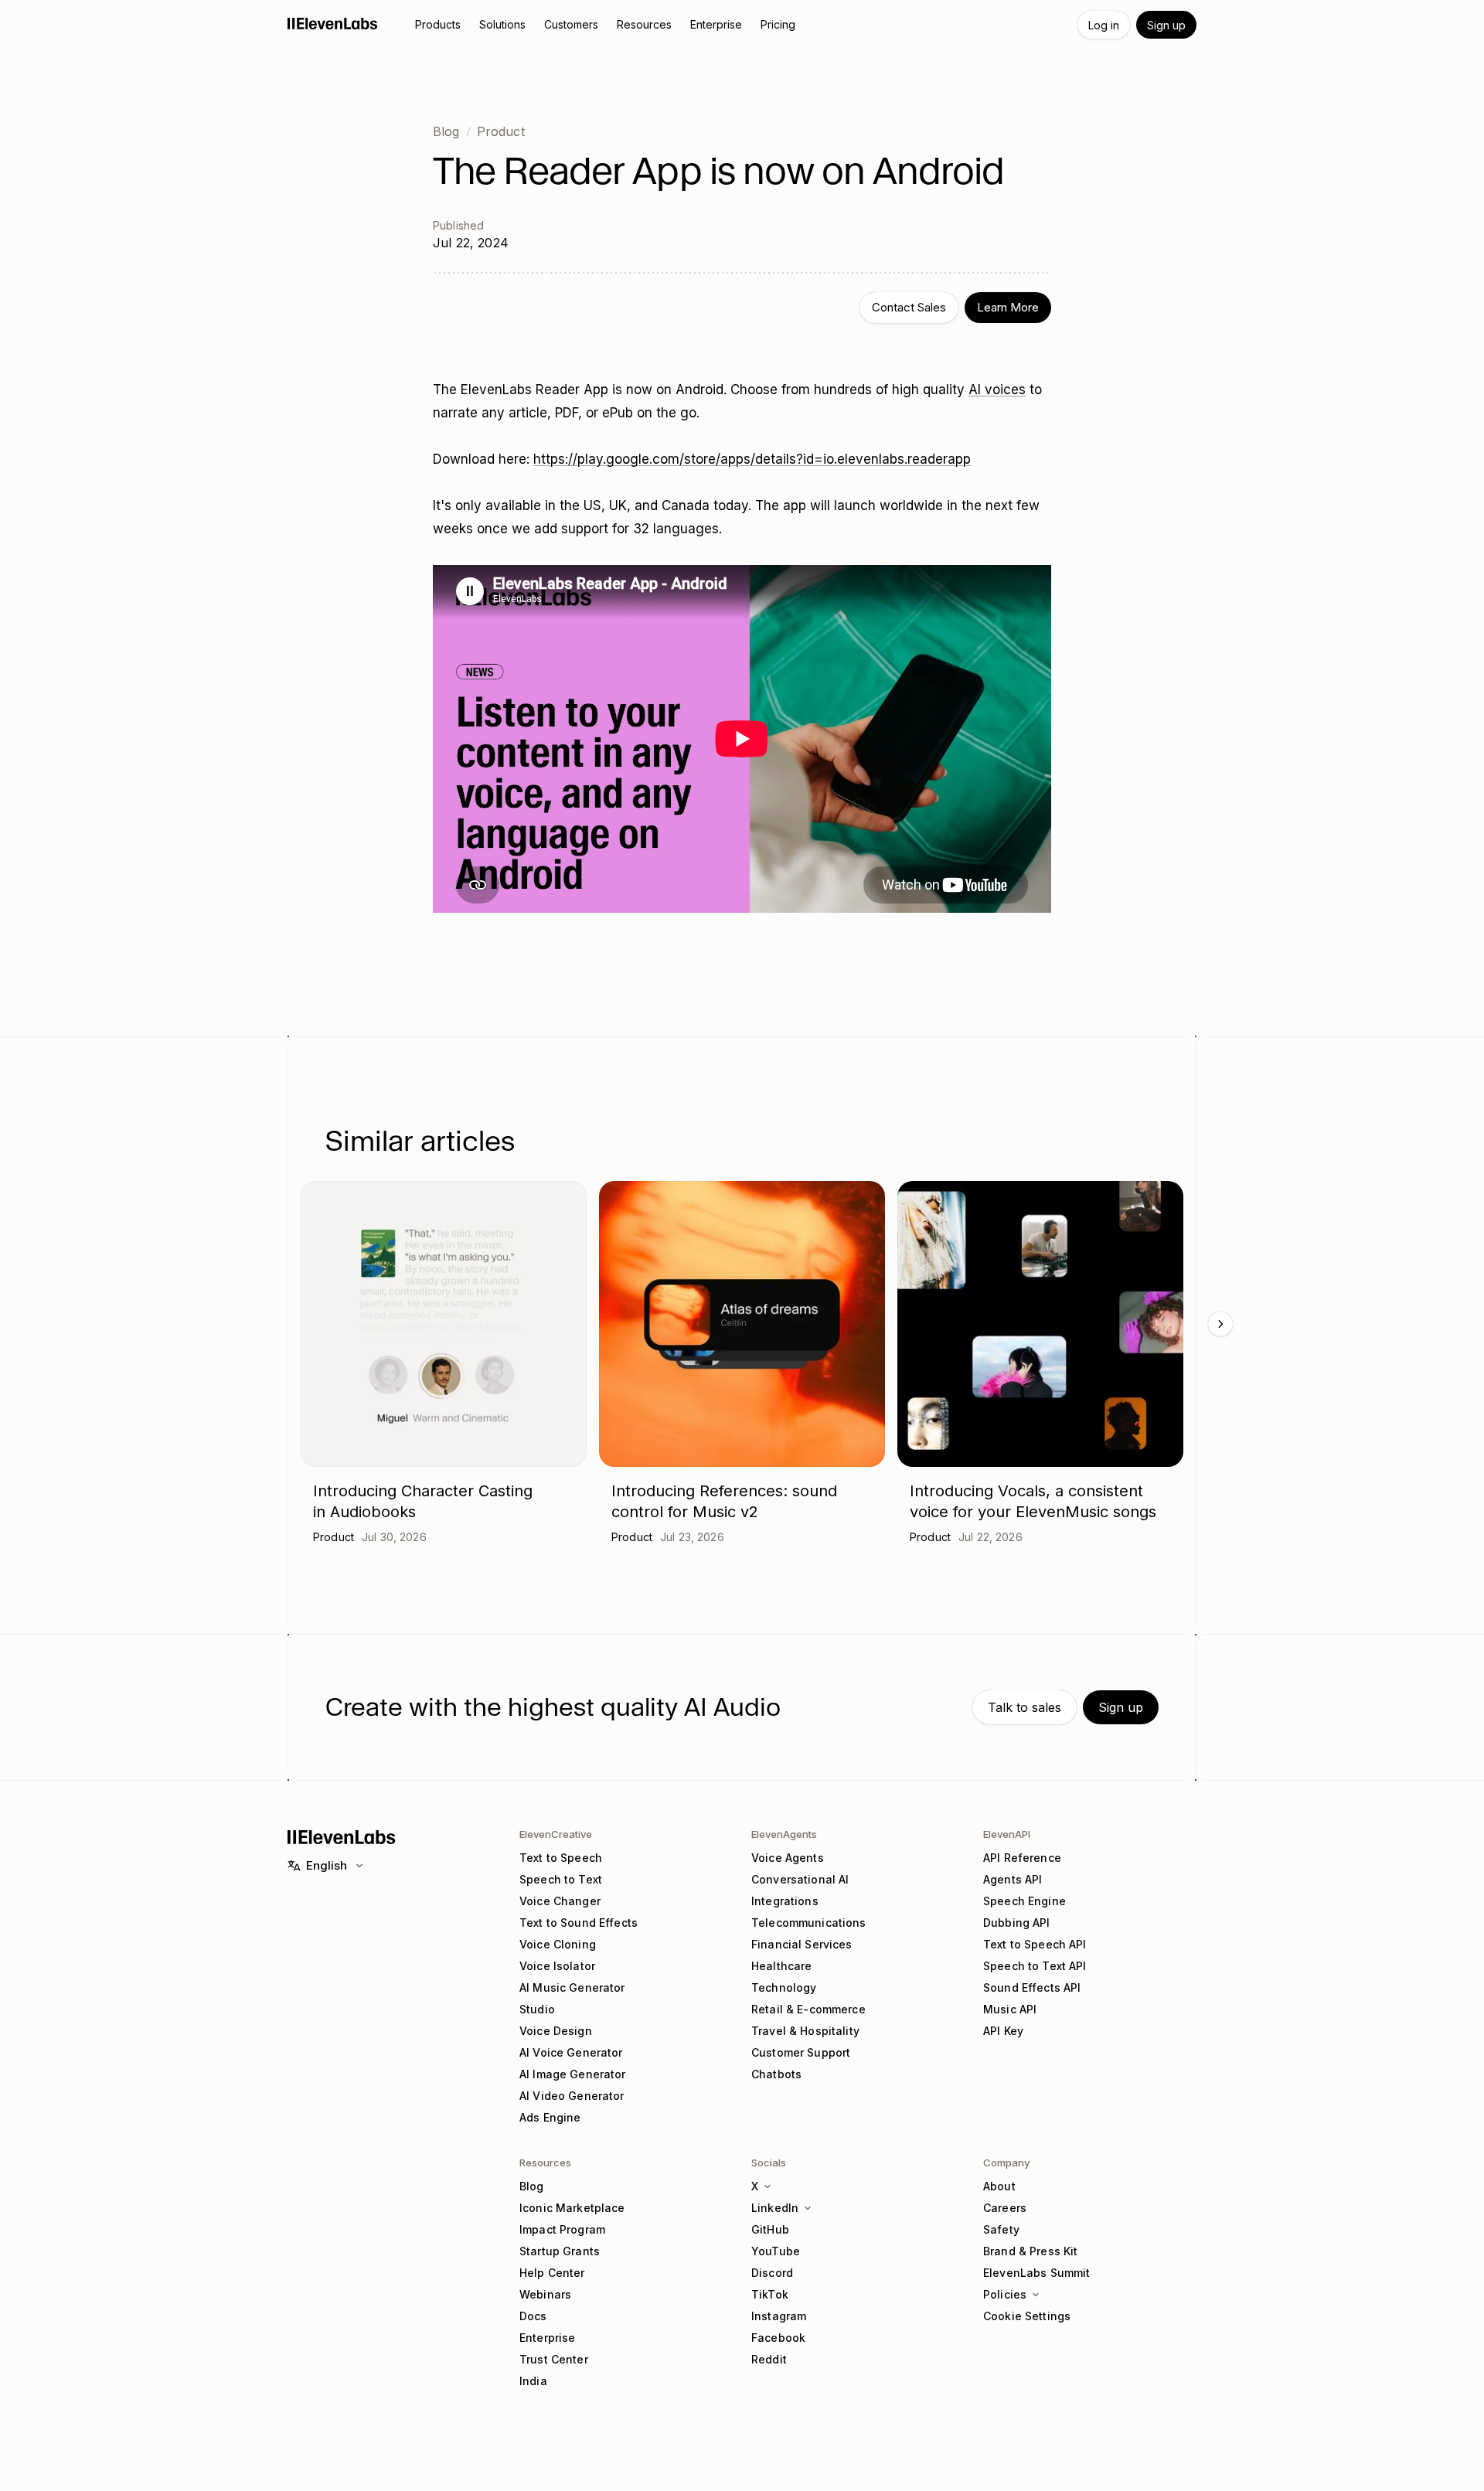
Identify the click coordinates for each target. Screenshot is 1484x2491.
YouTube (776, 2251)
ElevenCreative (556, 1834)
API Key (1003, 2031)
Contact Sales (909, 307)
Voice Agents (788, 1858)
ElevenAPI (1007, 1834)
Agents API (1013, 1879)
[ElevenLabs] (333, 23)
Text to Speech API (1035, 1944)
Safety (1001, 2229)
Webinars (545, 2294)
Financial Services (802, 1944)
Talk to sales (1025, 1707)
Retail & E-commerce (808, 2009)
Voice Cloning (558, 1944)
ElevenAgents (784, 1834)
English (327, 1865)
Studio (537, 2009)
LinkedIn (775, 2208)
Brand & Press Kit (1030, 2251)
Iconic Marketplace (572, 2208)
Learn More (1008, 307)
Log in (1104, 25)
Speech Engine (1025, 1901)
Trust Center (554, 2359)
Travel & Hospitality (805, 2031)
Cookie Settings (1027, 2316)
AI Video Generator (572, 2096)
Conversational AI (800, 1879)
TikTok (770, 2294)
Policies (1005, 2294)
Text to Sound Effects (579, 1923)
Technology (784, 1987)
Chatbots (776, 2074)
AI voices (997, 390)
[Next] (1220, 1324)
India (533, 2381)
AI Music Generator (572, 1987)
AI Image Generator (573, 2074)
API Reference (1022, 1858)
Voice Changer (560, 1901)
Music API (1010, 2009)
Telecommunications (809, 1923)
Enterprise (547, 2338)
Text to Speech (561, 1858)
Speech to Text (561, 1879)
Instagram (779, 2316)
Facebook (778, 2338)
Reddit (769, 2359)
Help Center (552, 2273)
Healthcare (781, 1966)
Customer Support (801, 2052)
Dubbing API (1017, 1923)
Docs (533, 2316)
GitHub (770, 2229)
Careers (1005, 2208)
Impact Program (562, 2229)
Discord (772, 2273)
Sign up (1166, 25)
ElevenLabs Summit (1036, 2273)
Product (501, 131)
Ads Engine (550, 2117)
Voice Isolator (557, 1966)
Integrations (785, 1901)
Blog (446, 131)
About (999, 2186)
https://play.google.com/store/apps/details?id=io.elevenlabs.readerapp (752, 459)
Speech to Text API (1035, 1966)
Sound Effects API (1032, 1987)
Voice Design (556, 2031)
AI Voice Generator (571, 2052)
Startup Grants (560, 2251)
